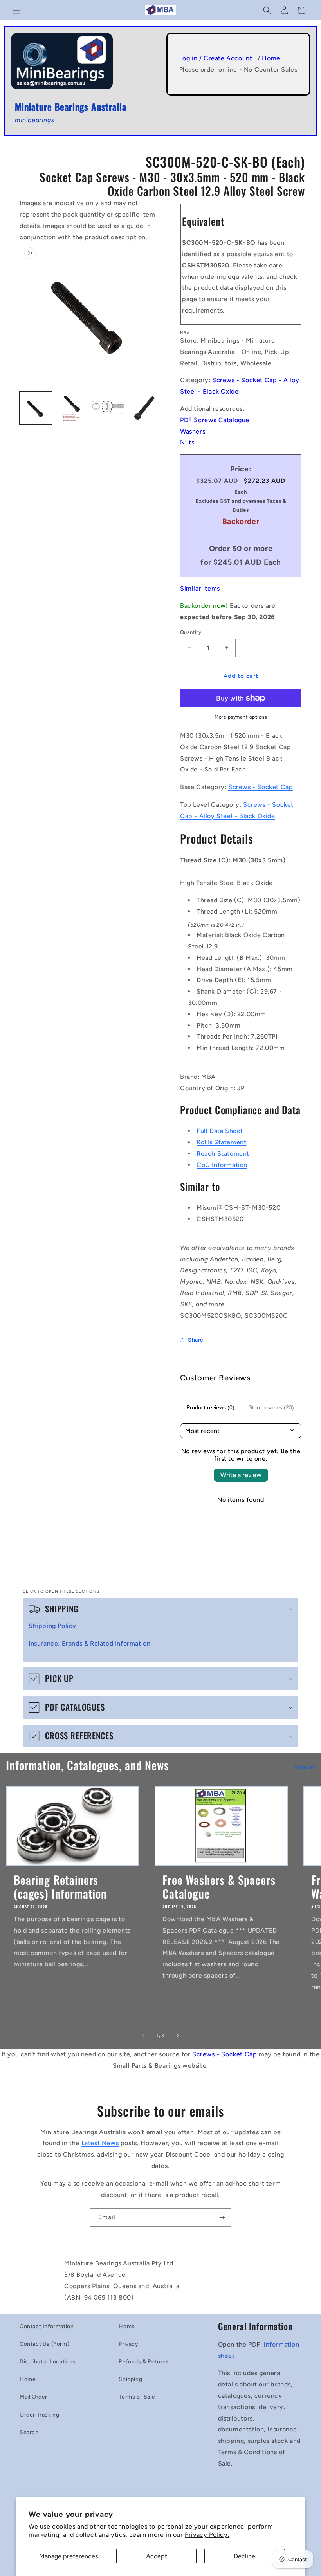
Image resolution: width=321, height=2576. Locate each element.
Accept (157, 2556)
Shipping (130, 2379)
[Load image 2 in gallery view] (72, 408)
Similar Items (200, 588)
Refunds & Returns (144, 2362)
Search (29, 2432)
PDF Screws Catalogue (215, 420)
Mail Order (33, 2397)
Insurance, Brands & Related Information (89, 1643)
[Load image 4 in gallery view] (145, 408)
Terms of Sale (137, 2397)
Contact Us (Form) (44, 2344)
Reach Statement (223, 1153)
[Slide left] (143, 2036)
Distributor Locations (48, 2362)
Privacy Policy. (207, 2535)
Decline (244, 2556)
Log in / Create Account (216, 58)
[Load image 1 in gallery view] (36, 408)
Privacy (128, 2344)
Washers (193, 431)
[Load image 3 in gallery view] (108, 408)
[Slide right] (178, 2036)
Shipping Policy (52, 1626)
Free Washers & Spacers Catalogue (219, 1887)
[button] (16, 10)
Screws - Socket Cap (261, 787)
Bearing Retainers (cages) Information (60, 1887)
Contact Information (47, 2326)
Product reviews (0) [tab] (210, 1407)
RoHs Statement (221, 1142)
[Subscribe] (222, 2217)
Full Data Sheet (220, 1131)
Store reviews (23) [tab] (271, 1407)
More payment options (241, 717)
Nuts (187, 442)
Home (271, 58)
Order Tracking (39, 2415)
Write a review (241, 1475)
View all (305, 1767)
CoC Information (222, 1165)
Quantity (191, 632)
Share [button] (196, 1340)
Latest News (100, 2143)
